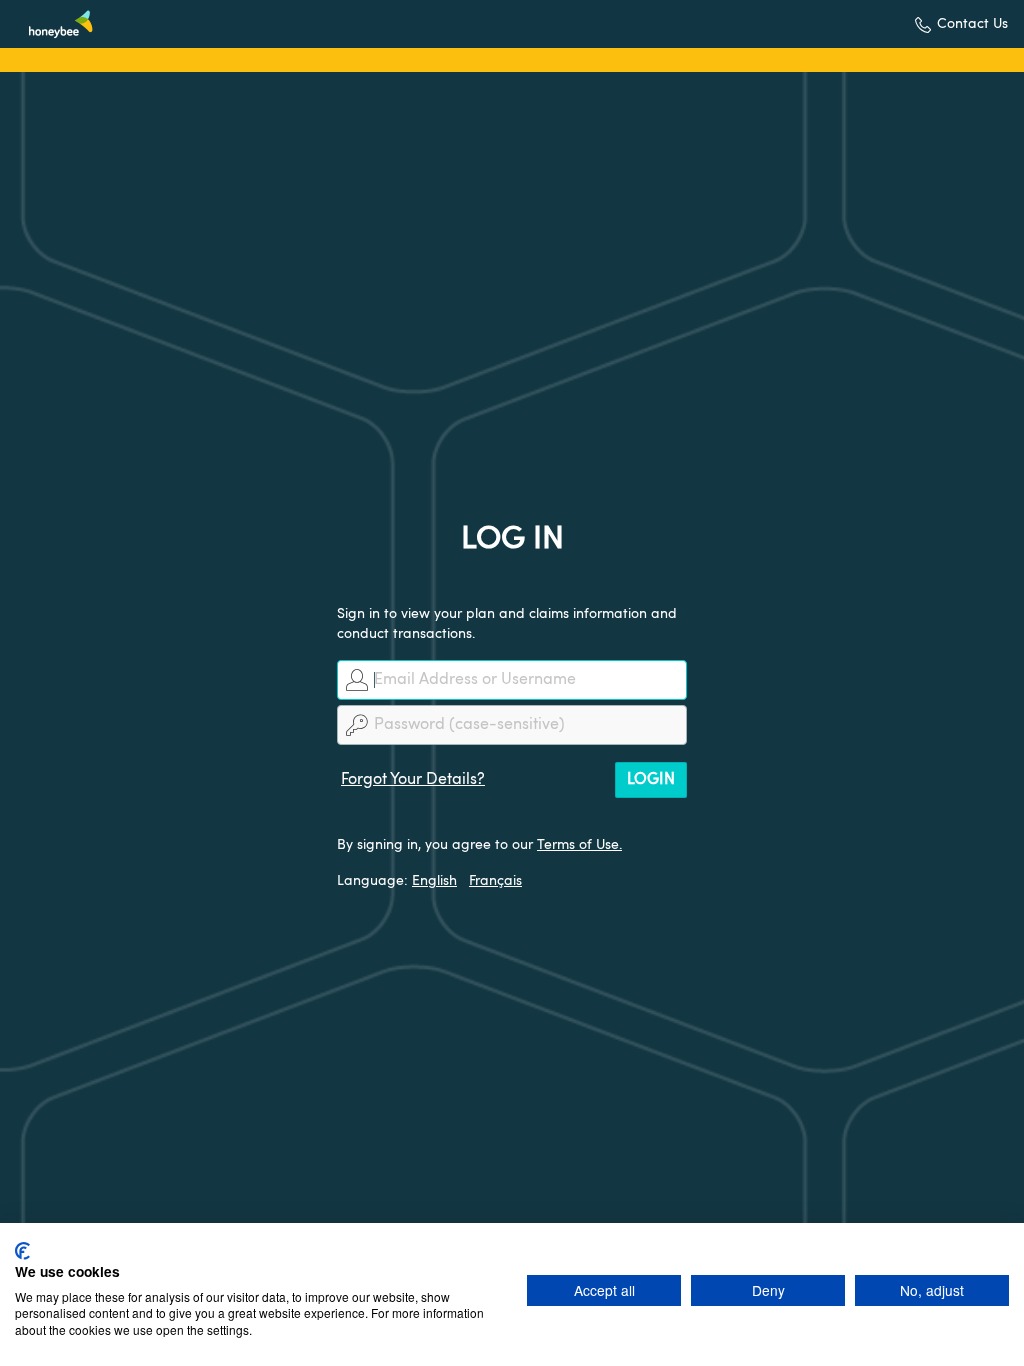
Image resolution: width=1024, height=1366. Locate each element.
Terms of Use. (579, 845)
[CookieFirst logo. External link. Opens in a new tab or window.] (22, 1251)
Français (495, 881)
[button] (961, 24)
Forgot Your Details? (413, 780)
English (434, 881)
